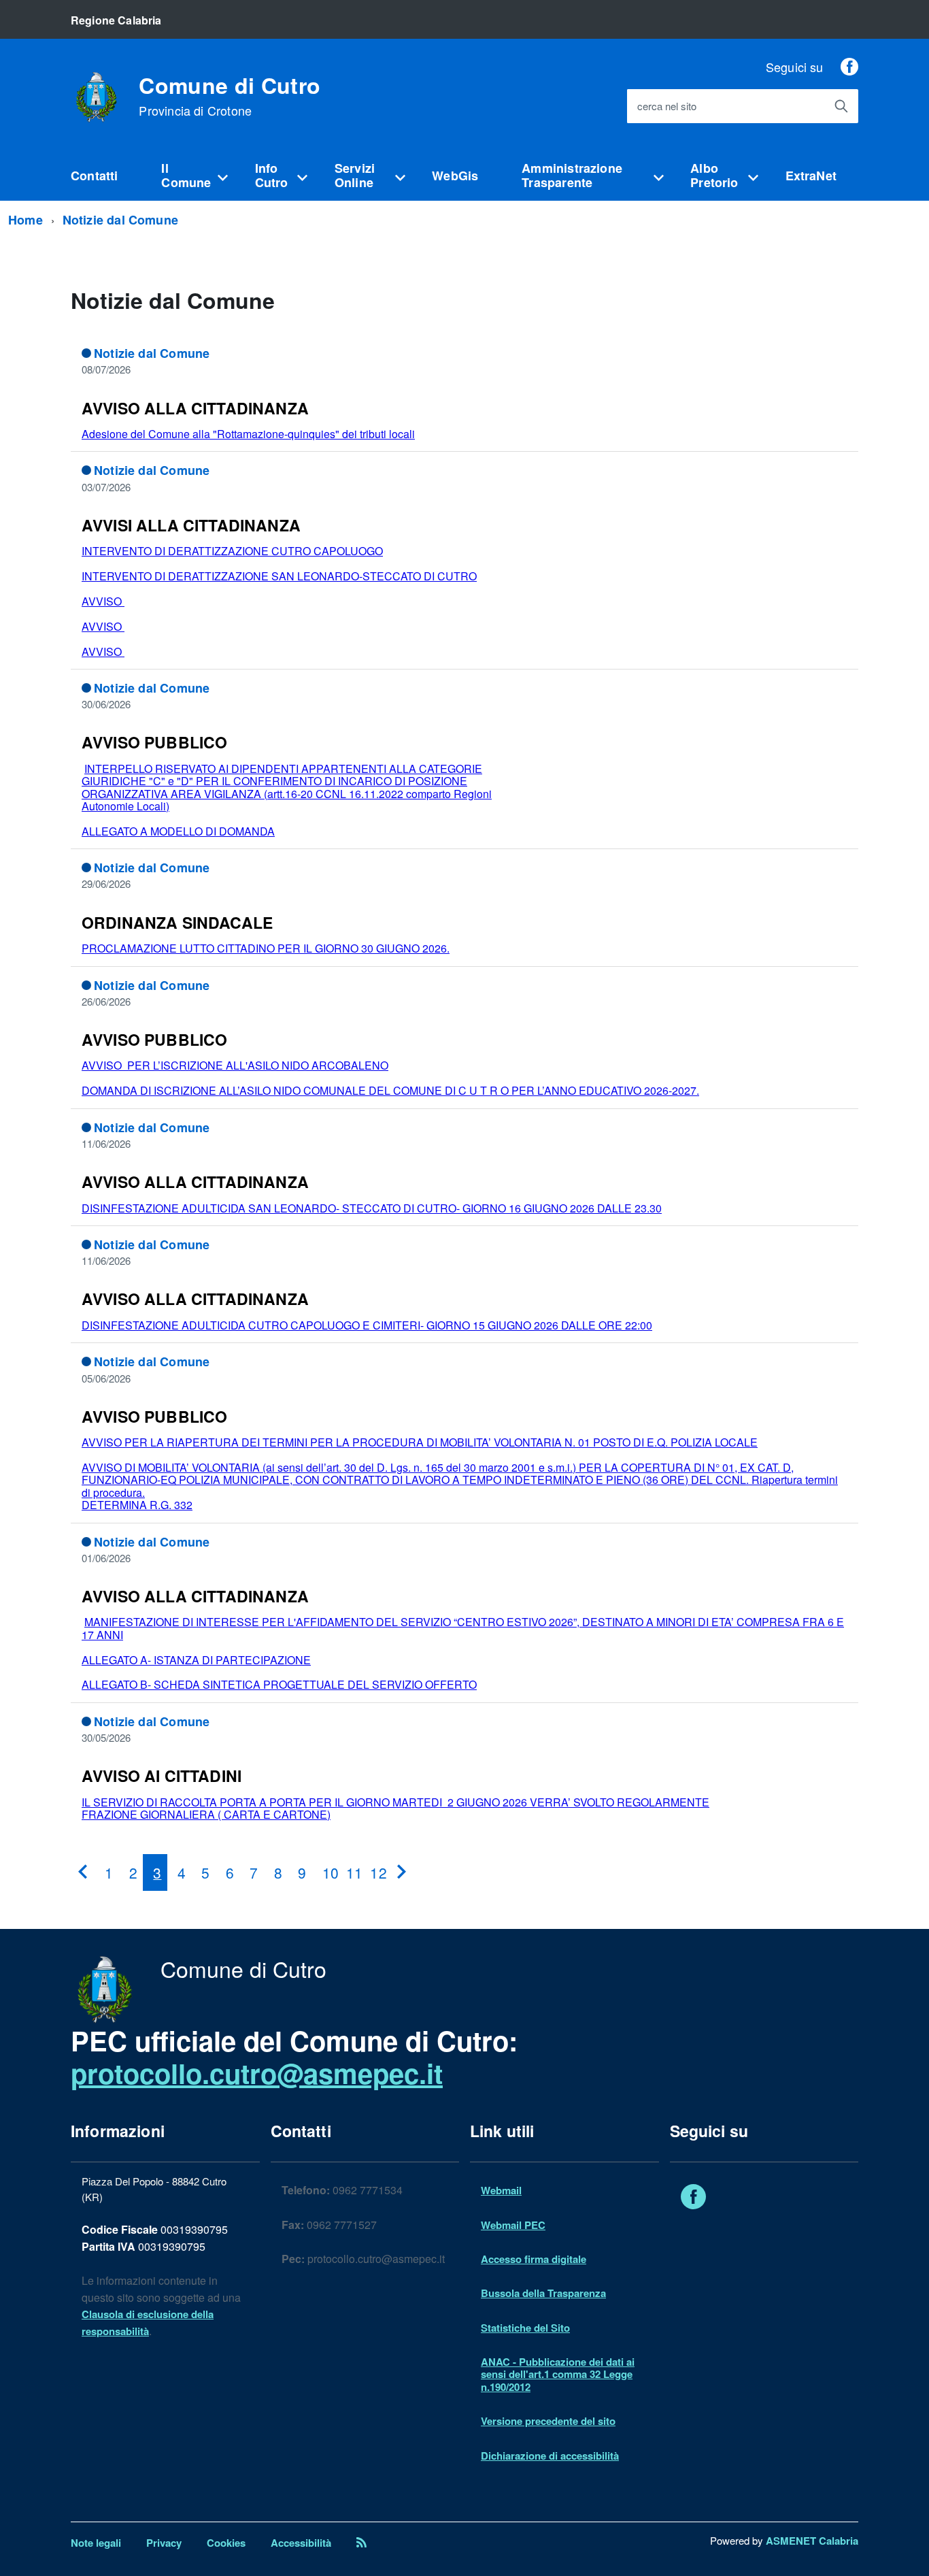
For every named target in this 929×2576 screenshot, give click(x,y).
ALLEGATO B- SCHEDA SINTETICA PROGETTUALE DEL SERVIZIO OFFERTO (279, 1684)
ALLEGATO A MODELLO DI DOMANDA (178, 831)
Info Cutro (272, 175)
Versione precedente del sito (548, 2421)
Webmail (501, 2190)
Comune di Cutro (230, 96)
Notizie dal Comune (120, 220)
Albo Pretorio (714, 175)
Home (26, 220)
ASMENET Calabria (812, 2541)
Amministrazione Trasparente (572, 175)
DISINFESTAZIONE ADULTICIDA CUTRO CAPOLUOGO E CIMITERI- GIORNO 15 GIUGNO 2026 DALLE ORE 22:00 (367, 1325)
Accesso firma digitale (534, 2259)
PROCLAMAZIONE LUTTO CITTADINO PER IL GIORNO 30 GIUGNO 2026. (266, 948)
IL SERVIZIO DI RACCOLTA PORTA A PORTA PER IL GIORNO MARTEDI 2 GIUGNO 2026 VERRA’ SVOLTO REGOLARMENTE (395, 1802)
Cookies (226, 2543)
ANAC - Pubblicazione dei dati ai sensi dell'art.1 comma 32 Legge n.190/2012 (558, 2374)
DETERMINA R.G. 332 (137, 1505)
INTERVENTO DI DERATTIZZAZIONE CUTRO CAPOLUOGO (232, 551)
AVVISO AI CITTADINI (162, 1776)
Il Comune (186, 175)
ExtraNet (811, 176)
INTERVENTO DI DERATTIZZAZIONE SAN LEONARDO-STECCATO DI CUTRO (279, 576)
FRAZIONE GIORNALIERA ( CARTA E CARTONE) (206, 1814)
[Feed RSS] (361, 2543)
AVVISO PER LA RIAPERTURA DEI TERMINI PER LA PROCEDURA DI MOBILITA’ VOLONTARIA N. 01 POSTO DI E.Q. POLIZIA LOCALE (420, 1442)
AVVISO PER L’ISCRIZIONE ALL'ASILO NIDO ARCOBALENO (235, 1065)
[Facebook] (849, 67)
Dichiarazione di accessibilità (550, 2456)
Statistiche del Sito (525, 2328)
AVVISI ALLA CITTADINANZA (191, 525)
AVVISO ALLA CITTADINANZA (195, 408)
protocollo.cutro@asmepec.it (257, 2073)
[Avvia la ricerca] (841, 106)
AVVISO (103, 601)
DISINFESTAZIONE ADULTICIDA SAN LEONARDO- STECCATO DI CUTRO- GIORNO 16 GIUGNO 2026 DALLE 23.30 (372, 1208)
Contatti (94, 176)
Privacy (164, 2543)
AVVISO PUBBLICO (154, 742)
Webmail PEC (513, 2225)
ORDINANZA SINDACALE (177, 922)
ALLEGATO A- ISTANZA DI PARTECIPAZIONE (196, 1660)
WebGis (455, 176)
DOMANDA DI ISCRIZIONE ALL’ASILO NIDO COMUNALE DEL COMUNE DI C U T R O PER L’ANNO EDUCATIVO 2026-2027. (390, 1090)
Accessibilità (301, 2543)
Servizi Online (355, 175)
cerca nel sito (667, 106)
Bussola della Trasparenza (543, 2293)
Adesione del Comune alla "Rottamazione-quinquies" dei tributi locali (248, 434)
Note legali (96, 2543)
